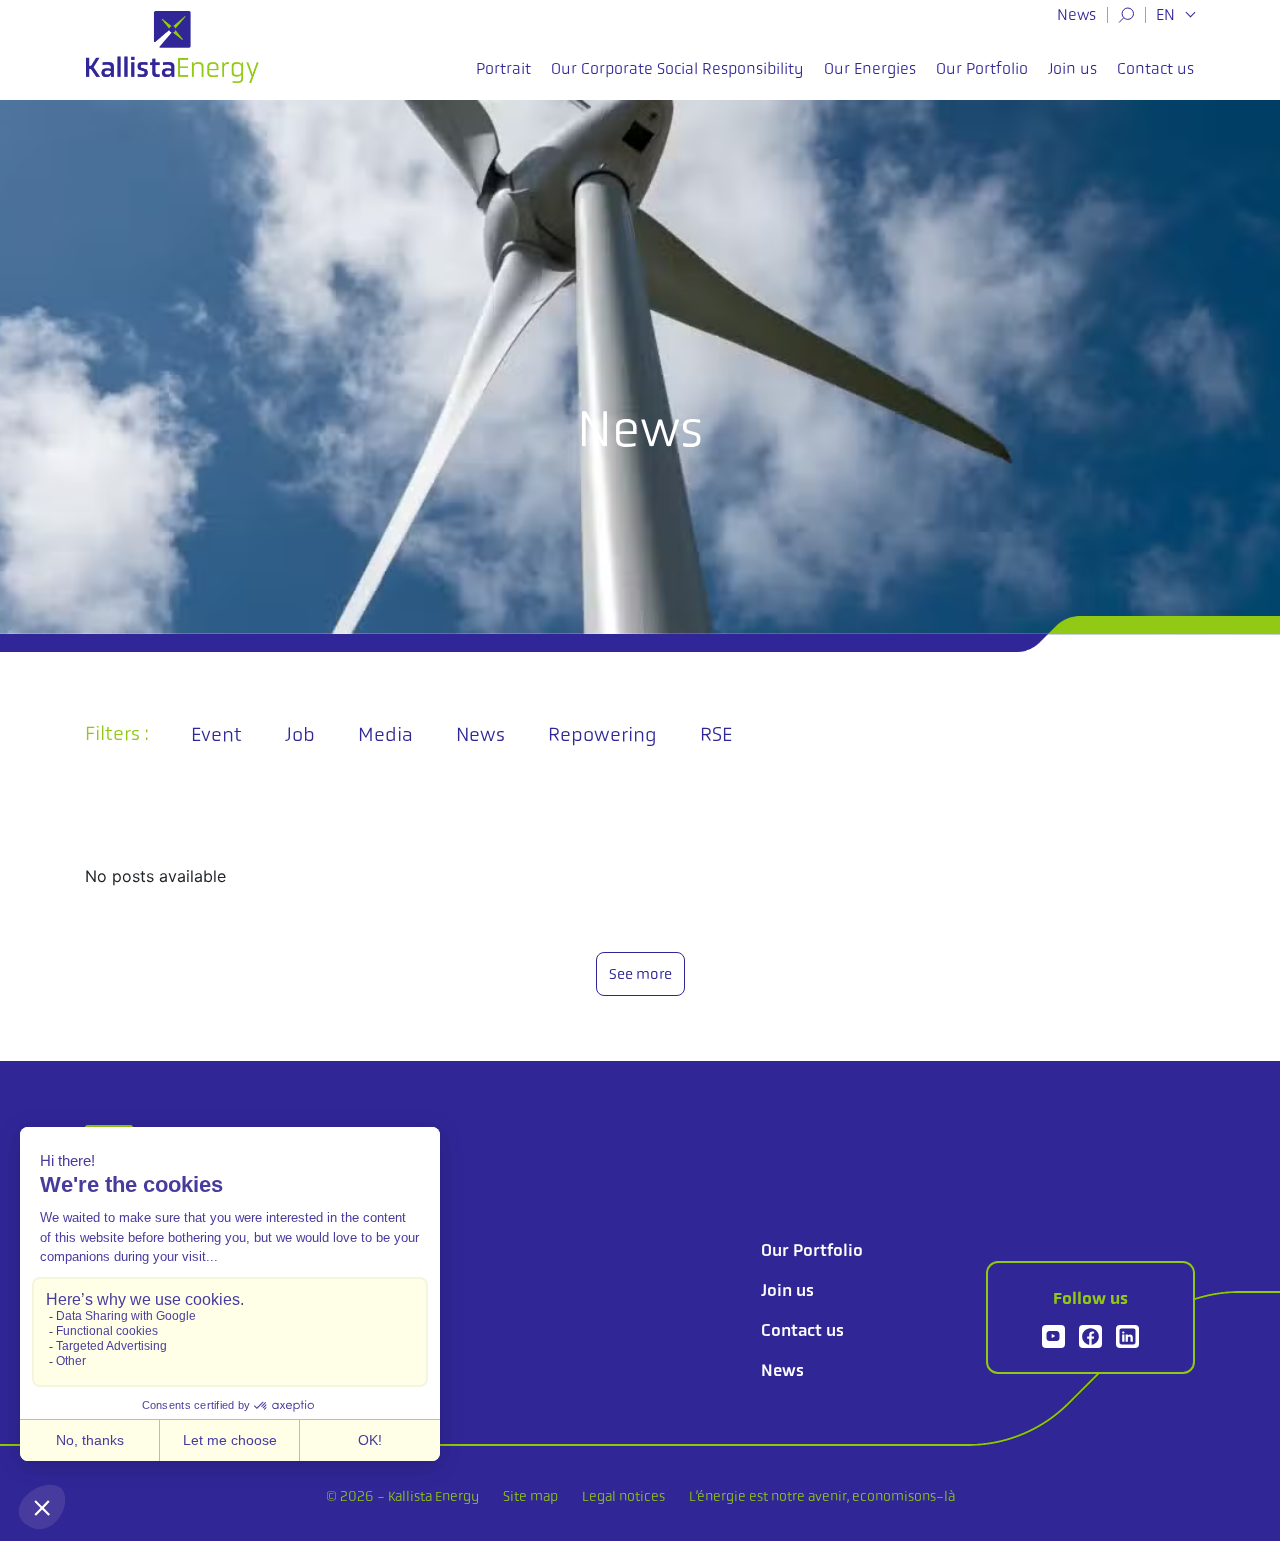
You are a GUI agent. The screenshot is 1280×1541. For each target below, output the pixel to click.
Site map (530, 1496)
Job (300, 734)
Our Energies (870, 68)
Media (385, 734)
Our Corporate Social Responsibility (677, 68)
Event (216, 734)
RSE (716, 734)
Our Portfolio (982, 68)
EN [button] (1167, 15)
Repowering (602, 734)
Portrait (503, 68)
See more (640, 974)
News (1076, 14)
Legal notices (623, 1496)
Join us (1072, 68)
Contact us (1155, 68)
